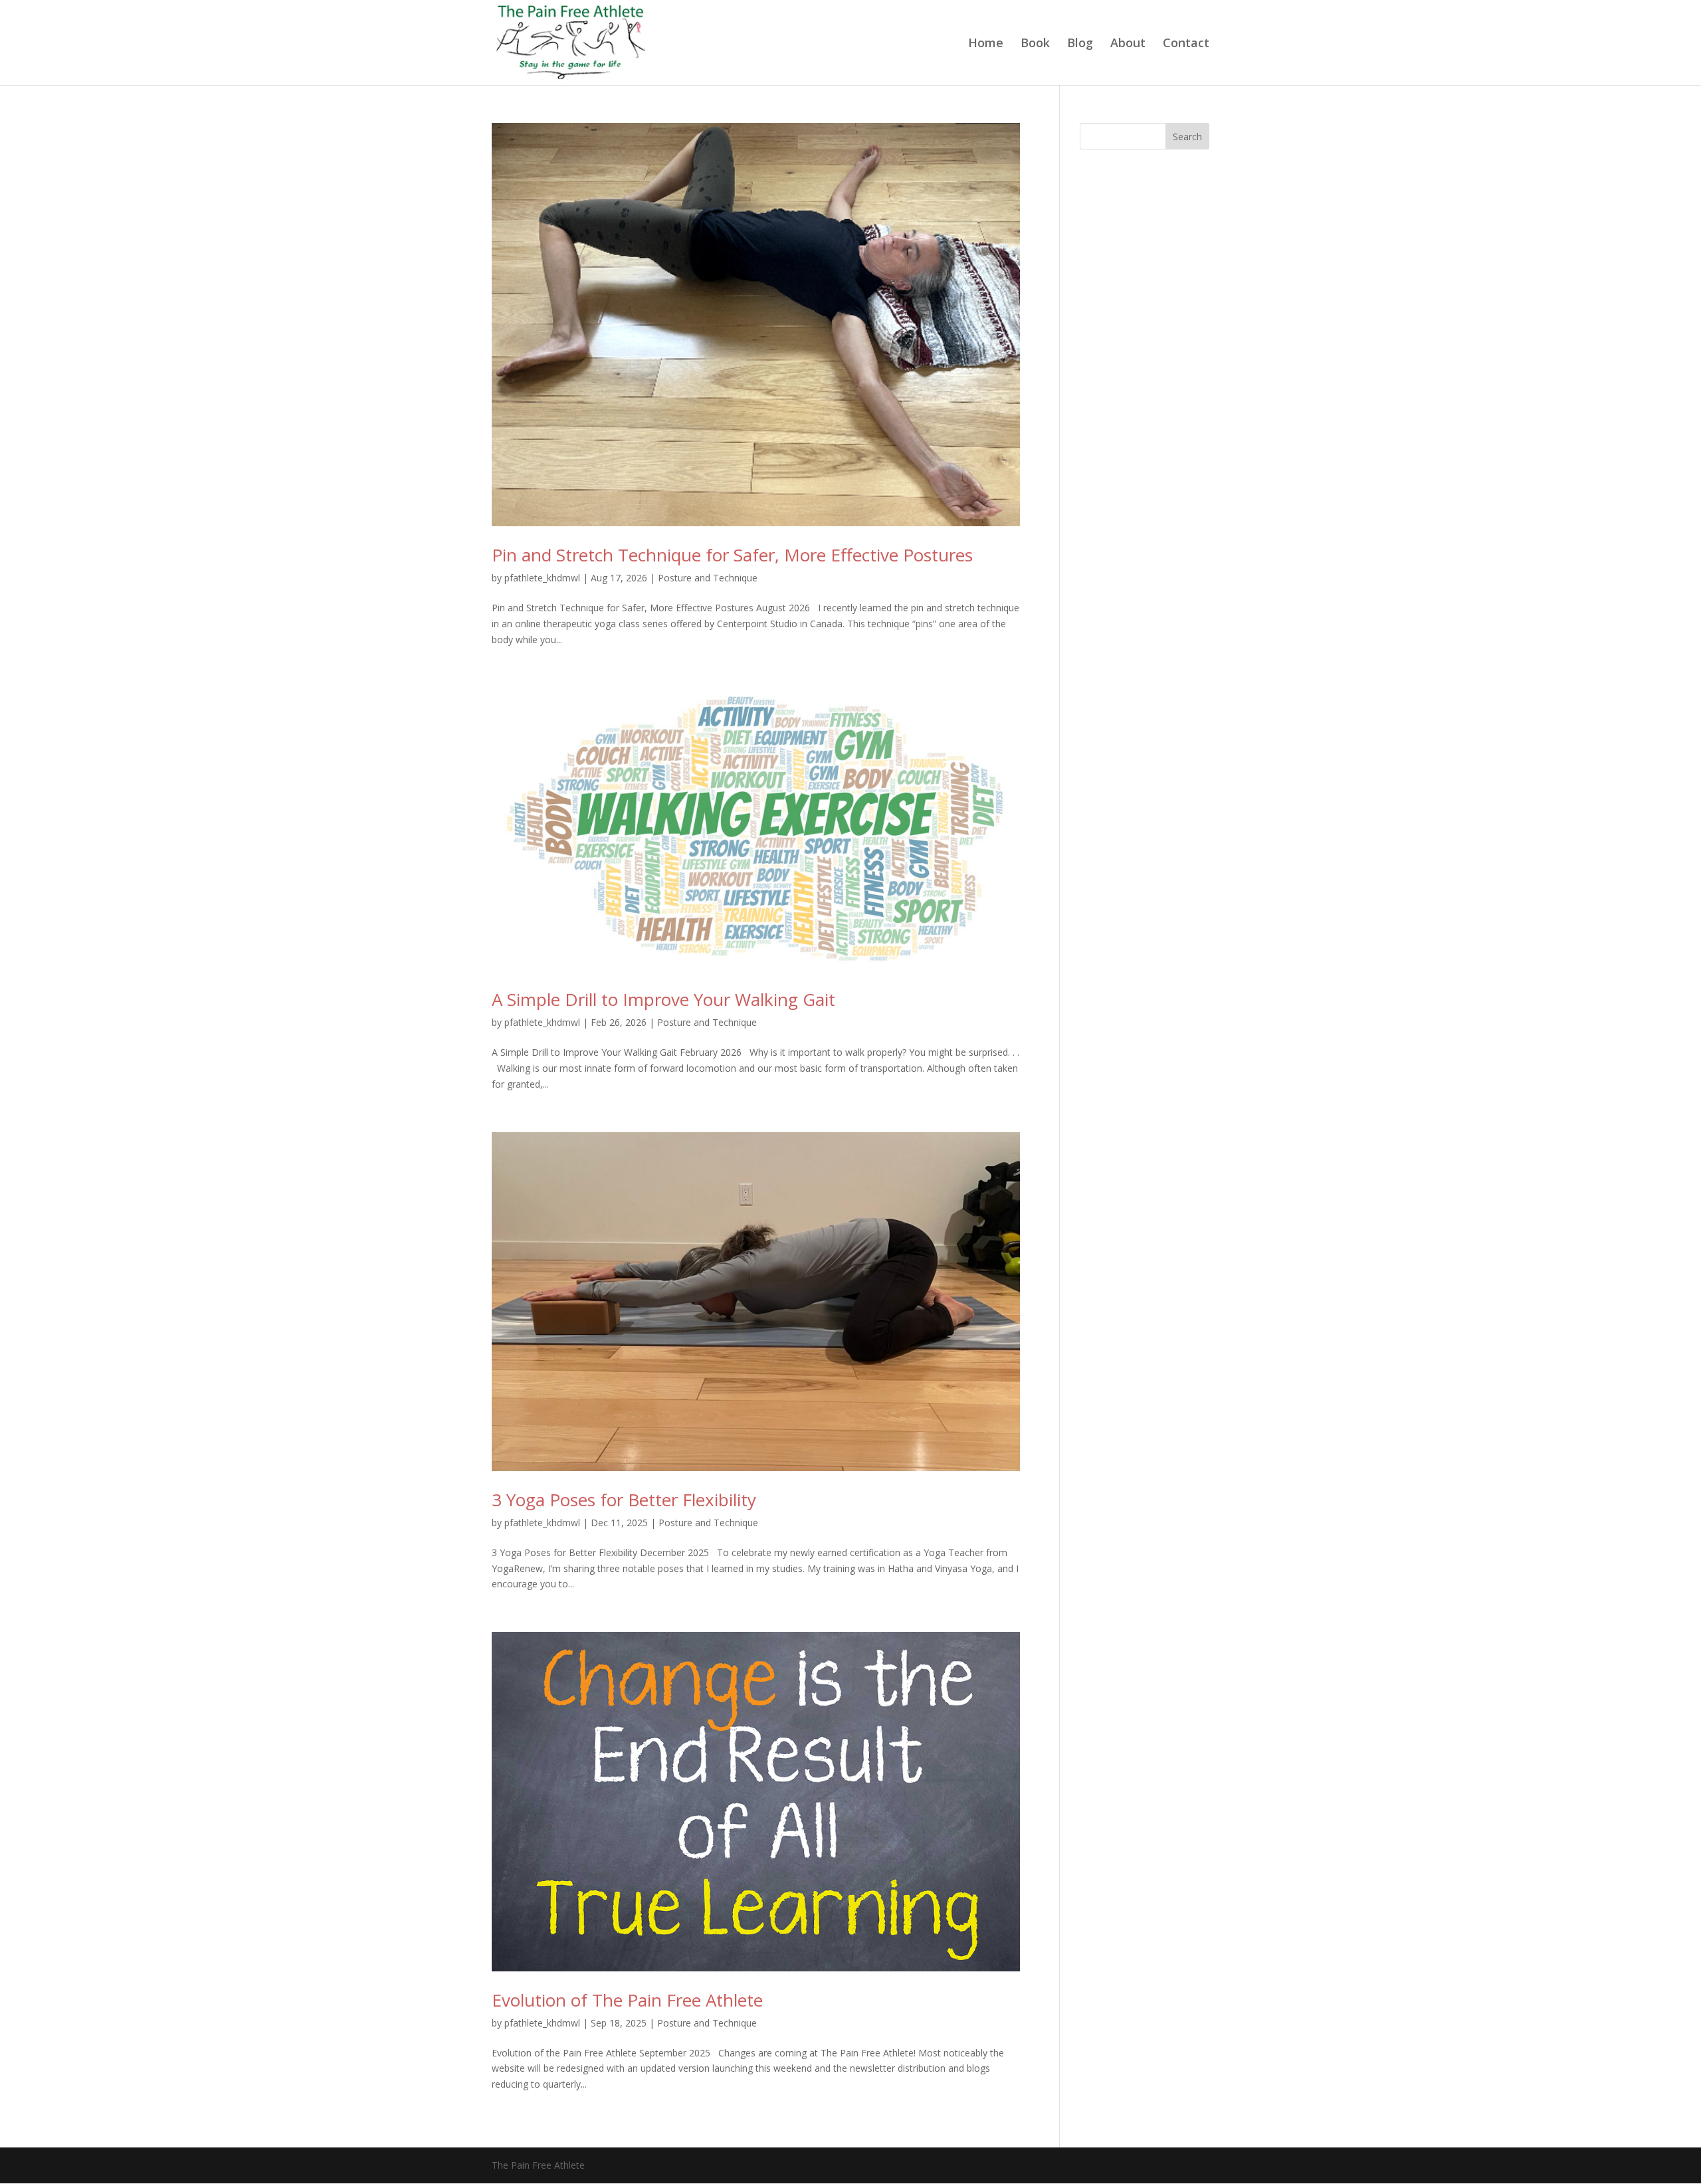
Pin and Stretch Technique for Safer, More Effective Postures (732, 555)
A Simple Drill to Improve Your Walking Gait (663, 999)
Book (1035, 44)
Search (1187, 137)
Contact (1186, 44)
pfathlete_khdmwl (542, 578)
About (1128, 44)
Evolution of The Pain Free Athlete (627, 2000)
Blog (1080, 44)
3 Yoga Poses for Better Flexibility (624, 1500)
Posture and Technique (708, 578)
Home (986, 44)
